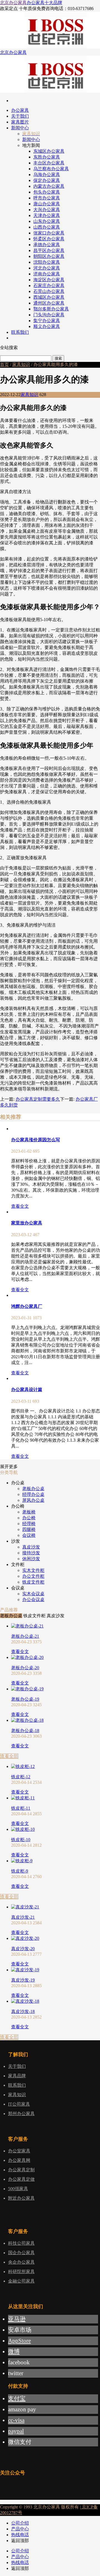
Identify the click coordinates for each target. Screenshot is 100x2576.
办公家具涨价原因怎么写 (36, 1140)
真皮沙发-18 (23, 2011)
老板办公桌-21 (25, 1636)
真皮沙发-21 (23, 1917)
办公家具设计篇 (27, 1390)
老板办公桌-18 (25, 1731)
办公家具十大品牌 (44, 3)
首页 (4, 365)
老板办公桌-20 (25, 1668)
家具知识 (21, 365)
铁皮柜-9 (20, 1871)
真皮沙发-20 (23, 1949)
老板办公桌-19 (25, 1699)
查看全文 (20, 1206)
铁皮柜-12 (21, 1777)
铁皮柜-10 (21, 1840)
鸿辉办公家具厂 (27, 1306)
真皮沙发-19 (23, 1980)
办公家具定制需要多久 (38, 1099)
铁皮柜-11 (21, 1808)
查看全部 (9, 1756)
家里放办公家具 (27, 1223)
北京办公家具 (13, 3)
